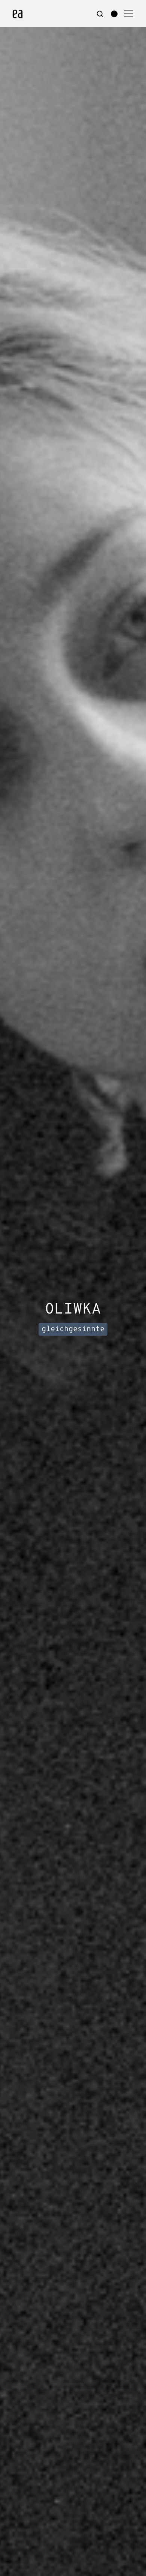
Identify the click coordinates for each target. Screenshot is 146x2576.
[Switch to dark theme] (114, 14)
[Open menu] (128, 14)
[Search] (100, 14)
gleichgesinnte (73, 1329)
